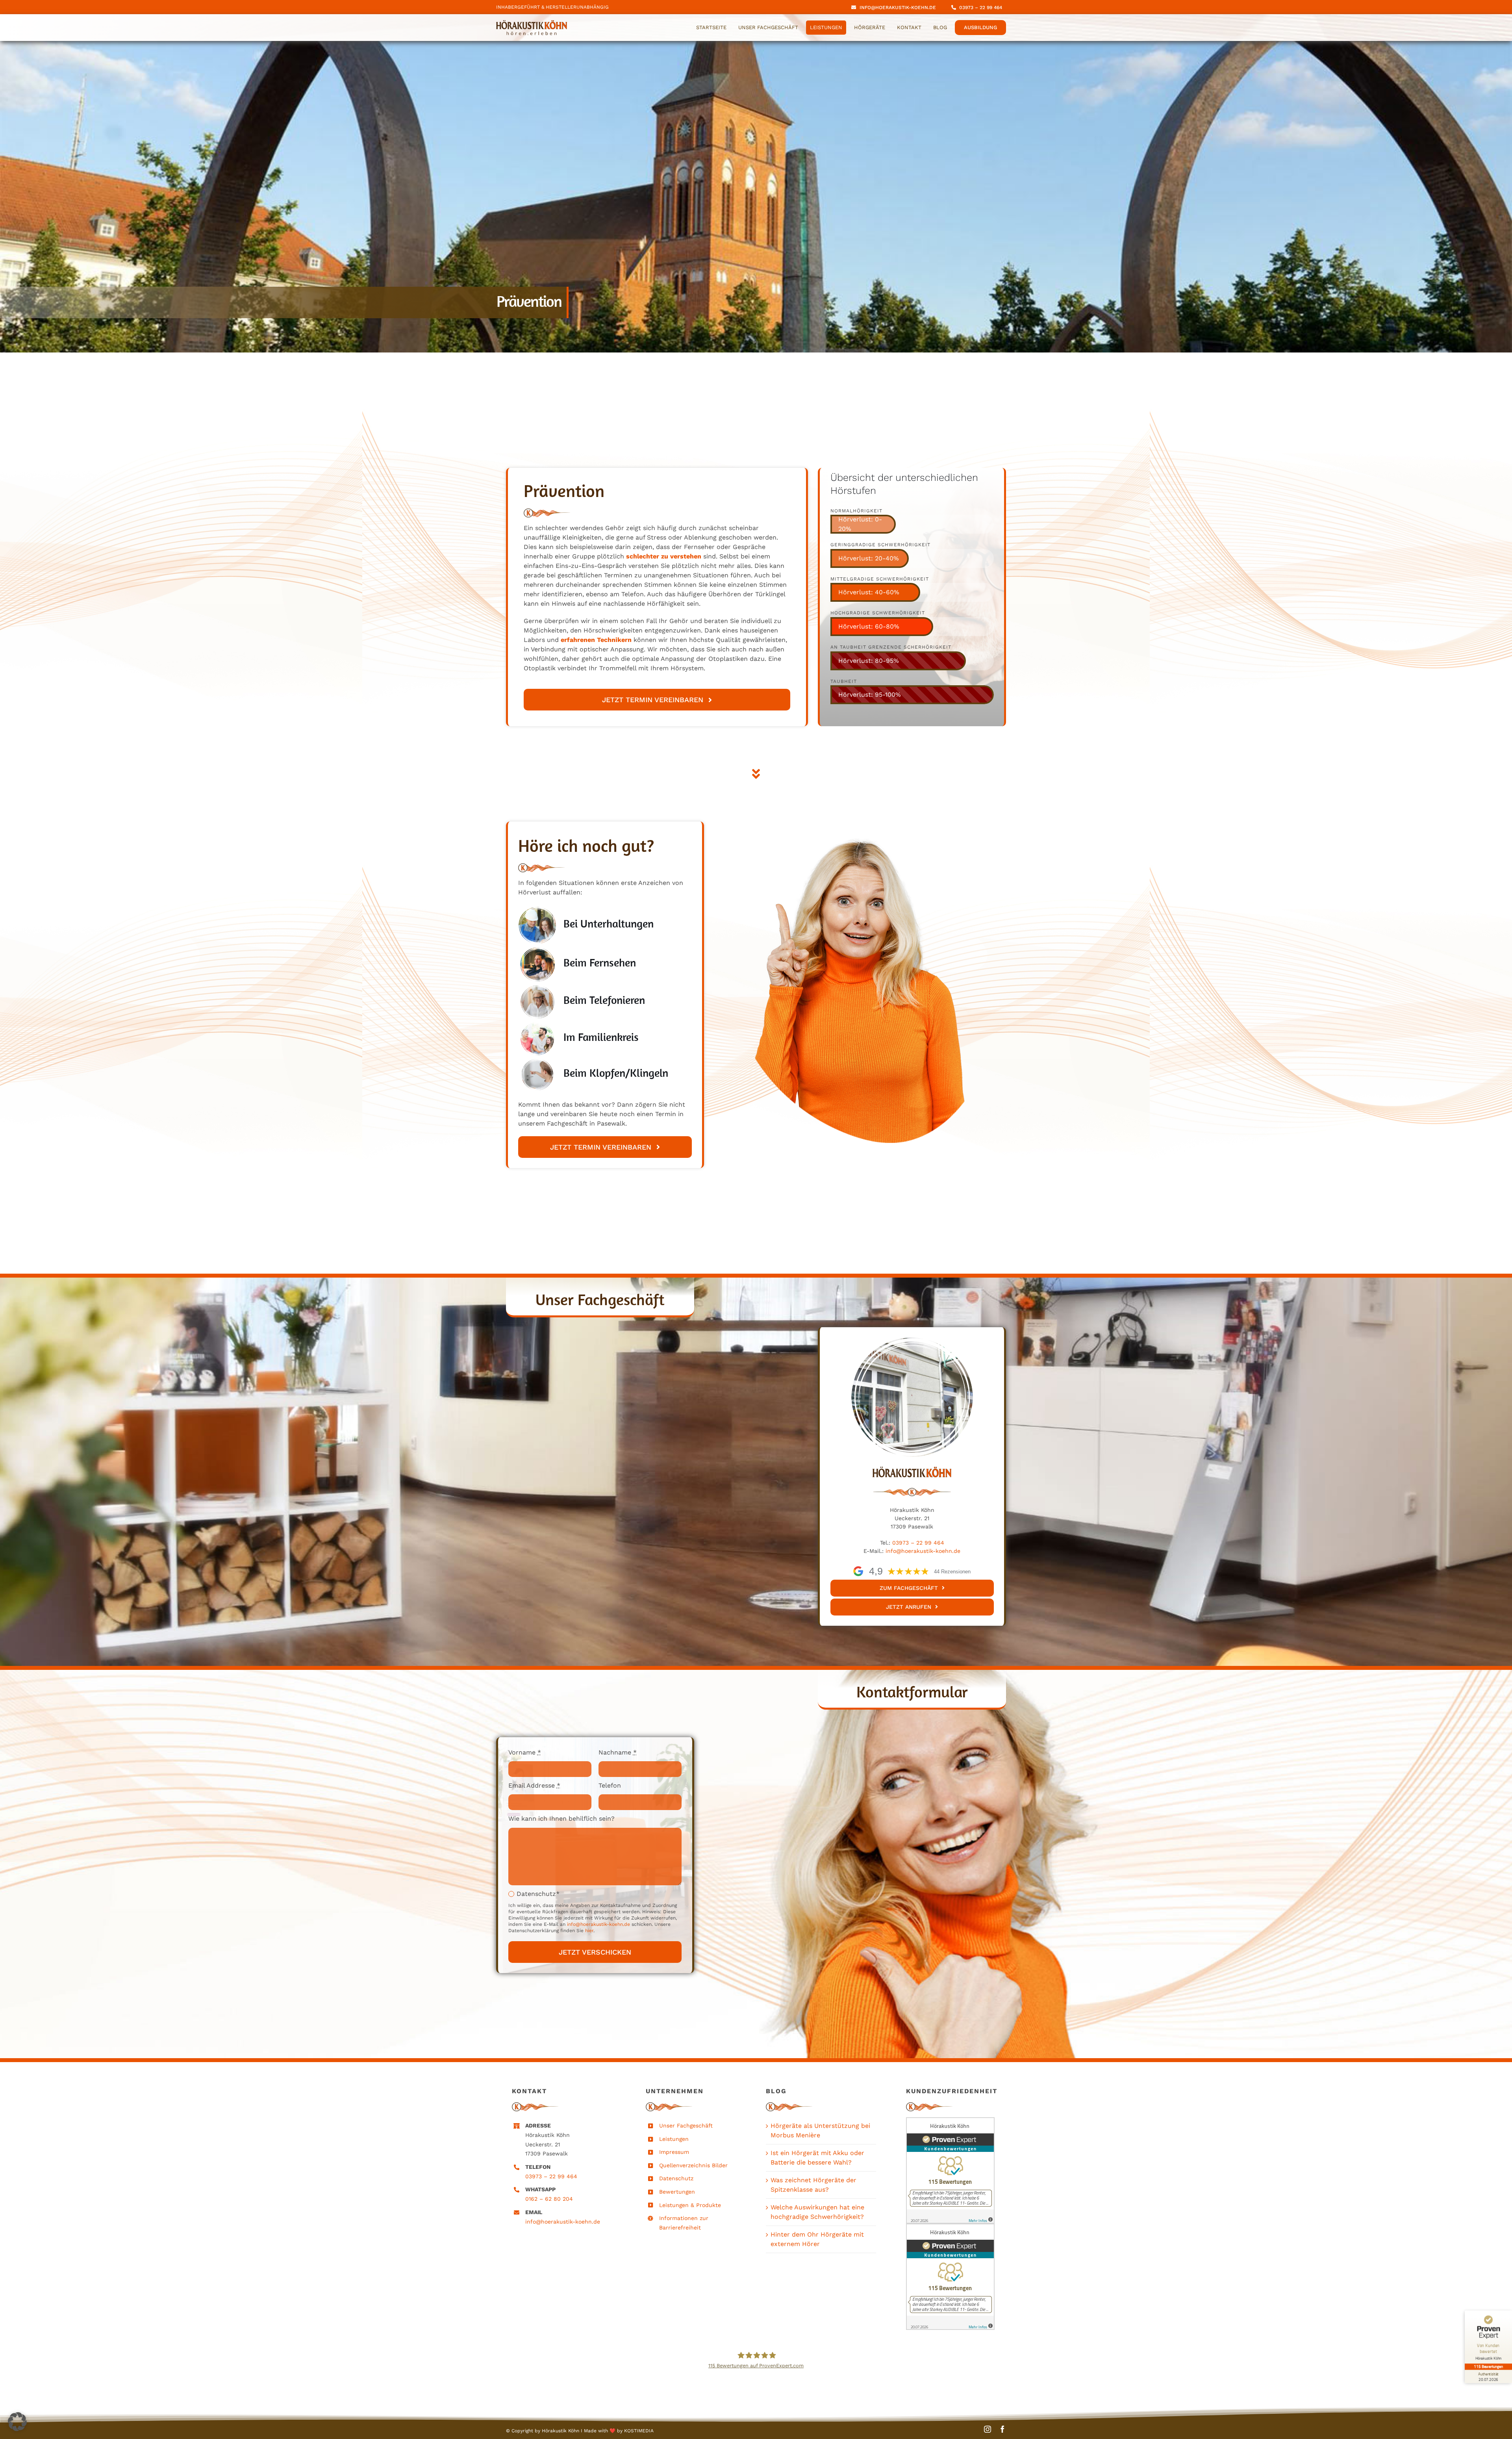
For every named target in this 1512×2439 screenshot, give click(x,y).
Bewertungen (677, 2192)
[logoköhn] (532, 23)
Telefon (610, 1785)
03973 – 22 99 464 (917, 1543)
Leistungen (674, 2139)
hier (588, 1931)
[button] (17, 2422)
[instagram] (988, 2429)
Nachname (618, 1752)
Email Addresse (534, 1785)
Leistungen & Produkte (690, 2205)
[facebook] (1002, 2429)
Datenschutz (676, 2178)
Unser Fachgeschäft (686, 2126)
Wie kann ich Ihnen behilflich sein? (561, 1819)
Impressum (674, 2152)
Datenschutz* (538, 1894)
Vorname (525, 1752)
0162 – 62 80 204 (549, 2199)
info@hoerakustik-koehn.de (923, 1551)
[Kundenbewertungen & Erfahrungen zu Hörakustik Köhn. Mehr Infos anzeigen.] (952, 2170)
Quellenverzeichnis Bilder (693, 2165)
